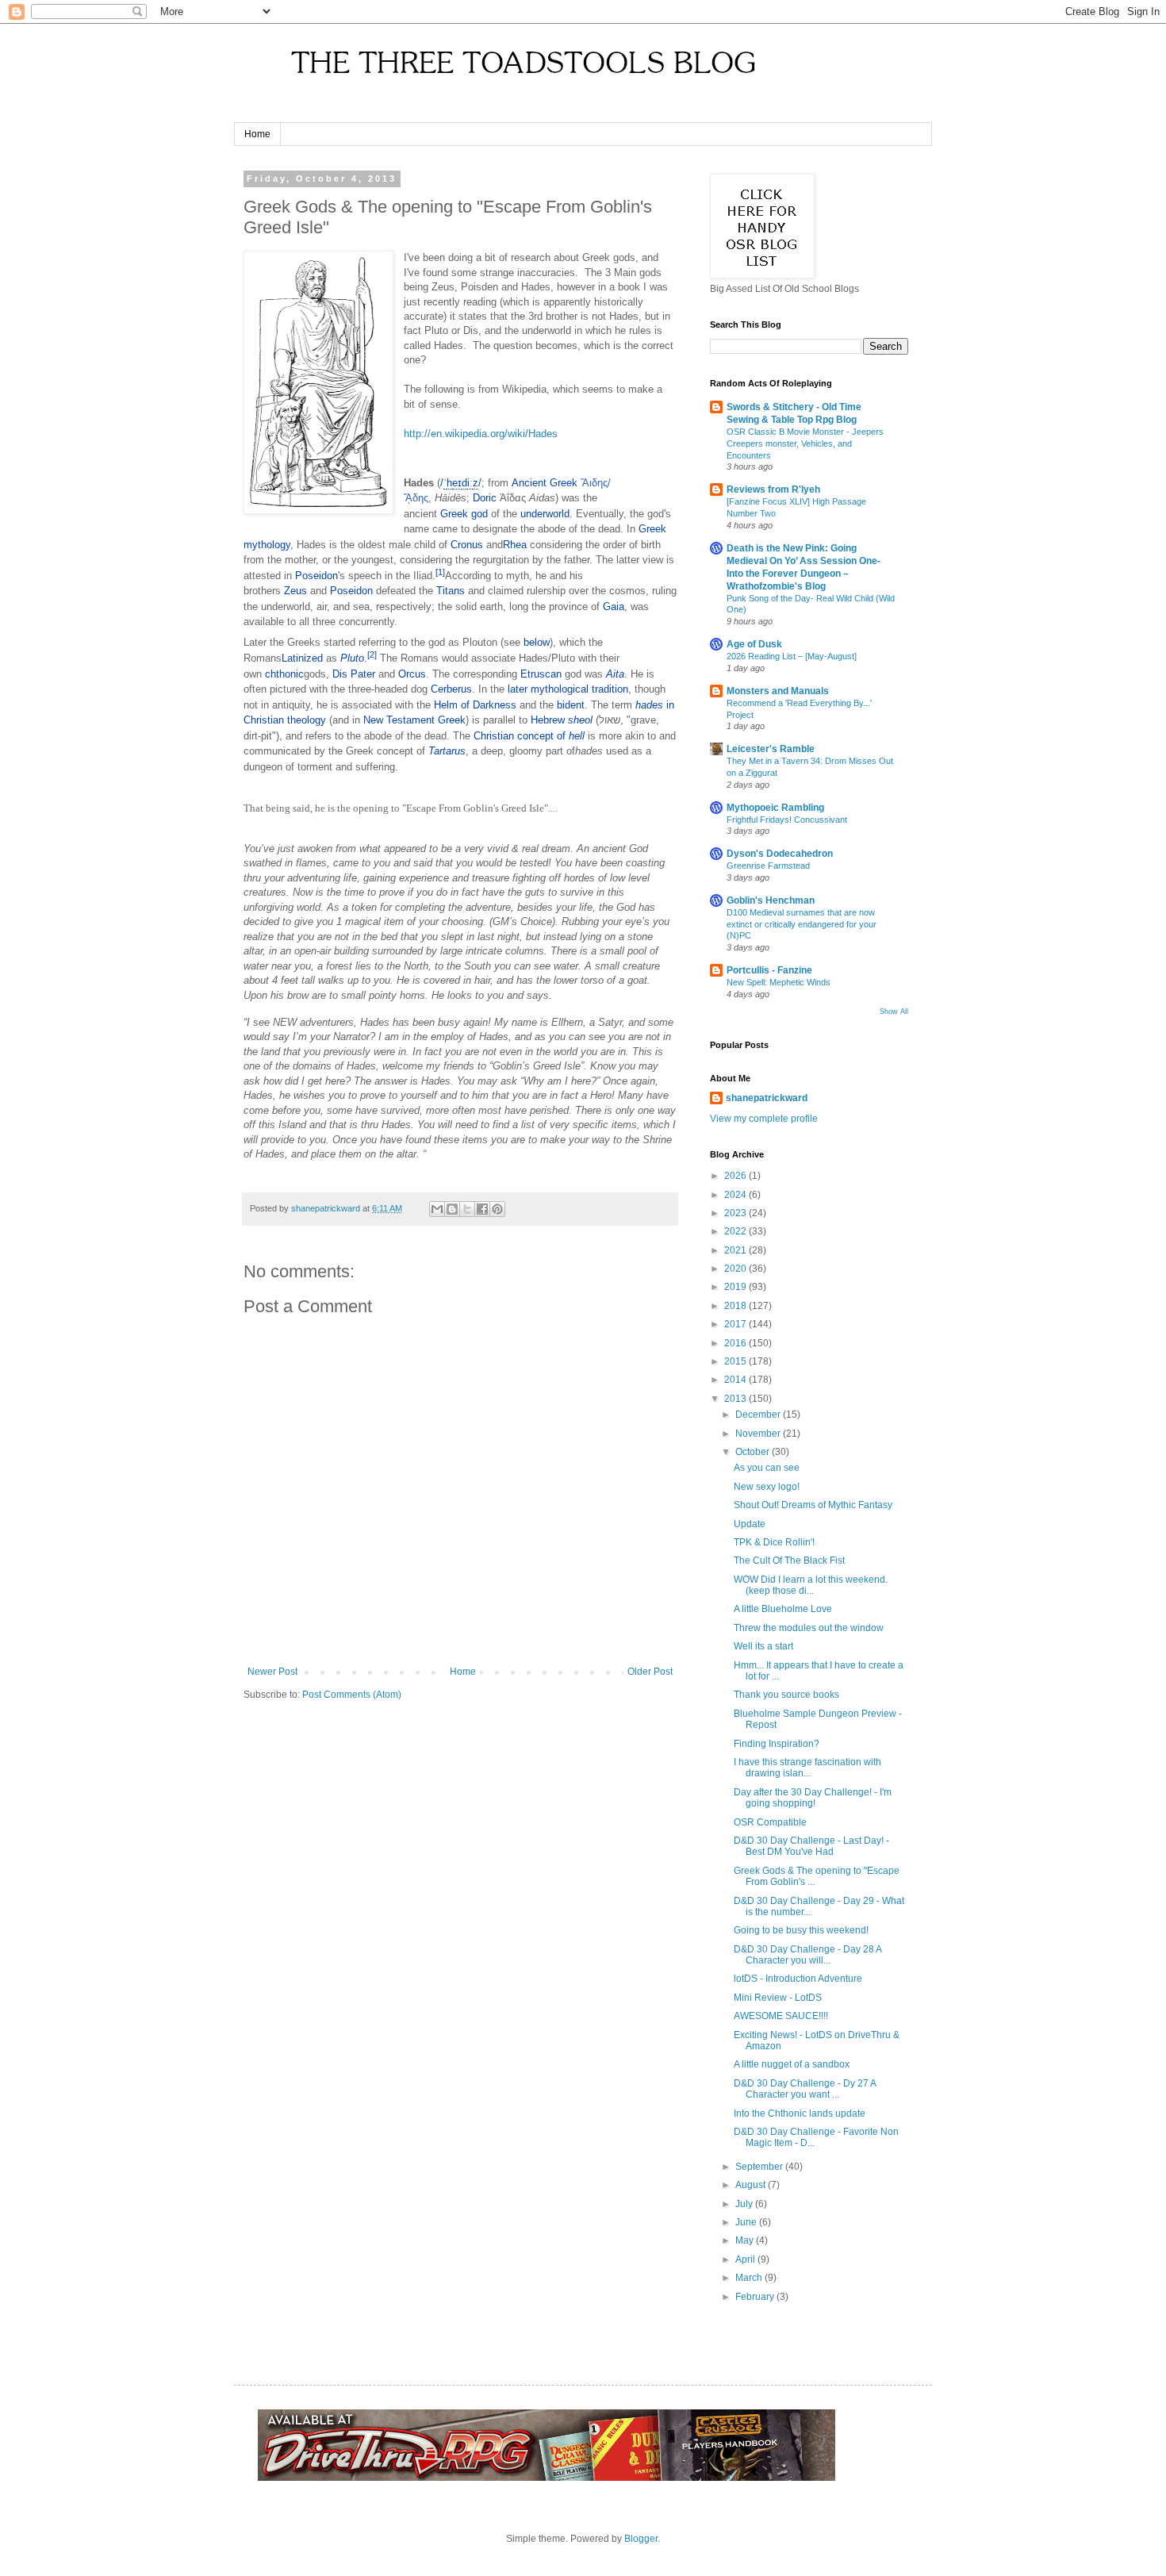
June (747, 2222)
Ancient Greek (545, 483)
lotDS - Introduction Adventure (798, 1979)
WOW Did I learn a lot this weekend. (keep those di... (811, 1585)
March (750, 2278)
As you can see (767, 1468)
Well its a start (763, 1646)
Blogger (641, 2539)
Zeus (295, 591)
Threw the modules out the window (809, 1628)
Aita (615, 674)
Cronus (467, 545)
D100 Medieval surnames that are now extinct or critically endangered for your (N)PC (802, 924)
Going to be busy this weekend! (801, 1930)
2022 (736, 1231)
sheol (580, 720)
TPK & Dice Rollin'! (774, 1542)
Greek (454, 514)
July (745, 2204)
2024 (736, 1195)
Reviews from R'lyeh (773, 489)
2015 (736, 1361)
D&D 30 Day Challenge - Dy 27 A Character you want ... (805, 2089)
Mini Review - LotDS (778, 1998)
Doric (485, 498)
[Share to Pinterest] (497, 1209)
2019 (736, 1287)
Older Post (650, 1672)
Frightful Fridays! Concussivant (787, 820)
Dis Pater (354, 674)
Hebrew (548, 720)
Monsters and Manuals (778, 691)
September (760, 2167)
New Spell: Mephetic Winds (779, 982)
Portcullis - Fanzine (769, 970)
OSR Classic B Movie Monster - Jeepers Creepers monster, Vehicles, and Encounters (805, 443)
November (759, 1434)
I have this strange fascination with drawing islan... (807, 1768)
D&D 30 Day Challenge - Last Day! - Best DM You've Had (811, 1846)
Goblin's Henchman (771, 900)
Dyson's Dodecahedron (780, 854)
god (479, 514)
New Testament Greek (414, 720)
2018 (736, 1306)
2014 (736, 1380)
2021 (736, 1250)
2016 (736, 1343)
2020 (736, 1269)
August (752, 2185)
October (754, 1452)
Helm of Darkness (475, 705)
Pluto (352, 658)
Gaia (614, 607)
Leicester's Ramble (771, 749)
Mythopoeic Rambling (775, 808)
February (756, 2297)
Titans (451, 591)
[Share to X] (467, 1209)
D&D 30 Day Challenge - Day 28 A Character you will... (807, 1955)
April (746, 2259)
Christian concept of (529, 736)
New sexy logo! (767, 1487)
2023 (736, 1213)
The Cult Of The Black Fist (789, 1561)
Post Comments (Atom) (352, 1695)
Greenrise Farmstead (768, 866)
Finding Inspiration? (777, 1744)
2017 (736, 1324)
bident (571, 705)
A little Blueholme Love (783, 1609)
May (746, 2240)
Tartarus (447, 751)
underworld (545, 514)
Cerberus (451, 689)
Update (750, 1524)
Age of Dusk (754, 644)
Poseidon (316, 576)
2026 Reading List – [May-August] (792, 656)
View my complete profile (764, 1119)
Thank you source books (786, 1695)
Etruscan (541, 674)
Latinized (302, 658)
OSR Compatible (770, 1822)
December (759, 1415)
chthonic (284, 674)
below (537, 642)
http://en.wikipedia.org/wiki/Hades (481, 434)
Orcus (412, 674)
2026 (736, 1176)
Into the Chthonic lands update (800, 2113)
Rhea (515, 545)
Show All (894, 1012)
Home (257, 134)
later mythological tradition (568, 689)
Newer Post (272, 1672)
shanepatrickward (767, 1098)
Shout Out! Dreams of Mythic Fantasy (813, 1505)
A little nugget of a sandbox (792, 2064)
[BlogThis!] (452, 1209)
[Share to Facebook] (482, 1209)
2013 (736, 1399)
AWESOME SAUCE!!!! (781, 2016)
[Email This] (437, 1209)
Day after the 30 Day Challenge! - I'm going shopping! (813, 1798)
